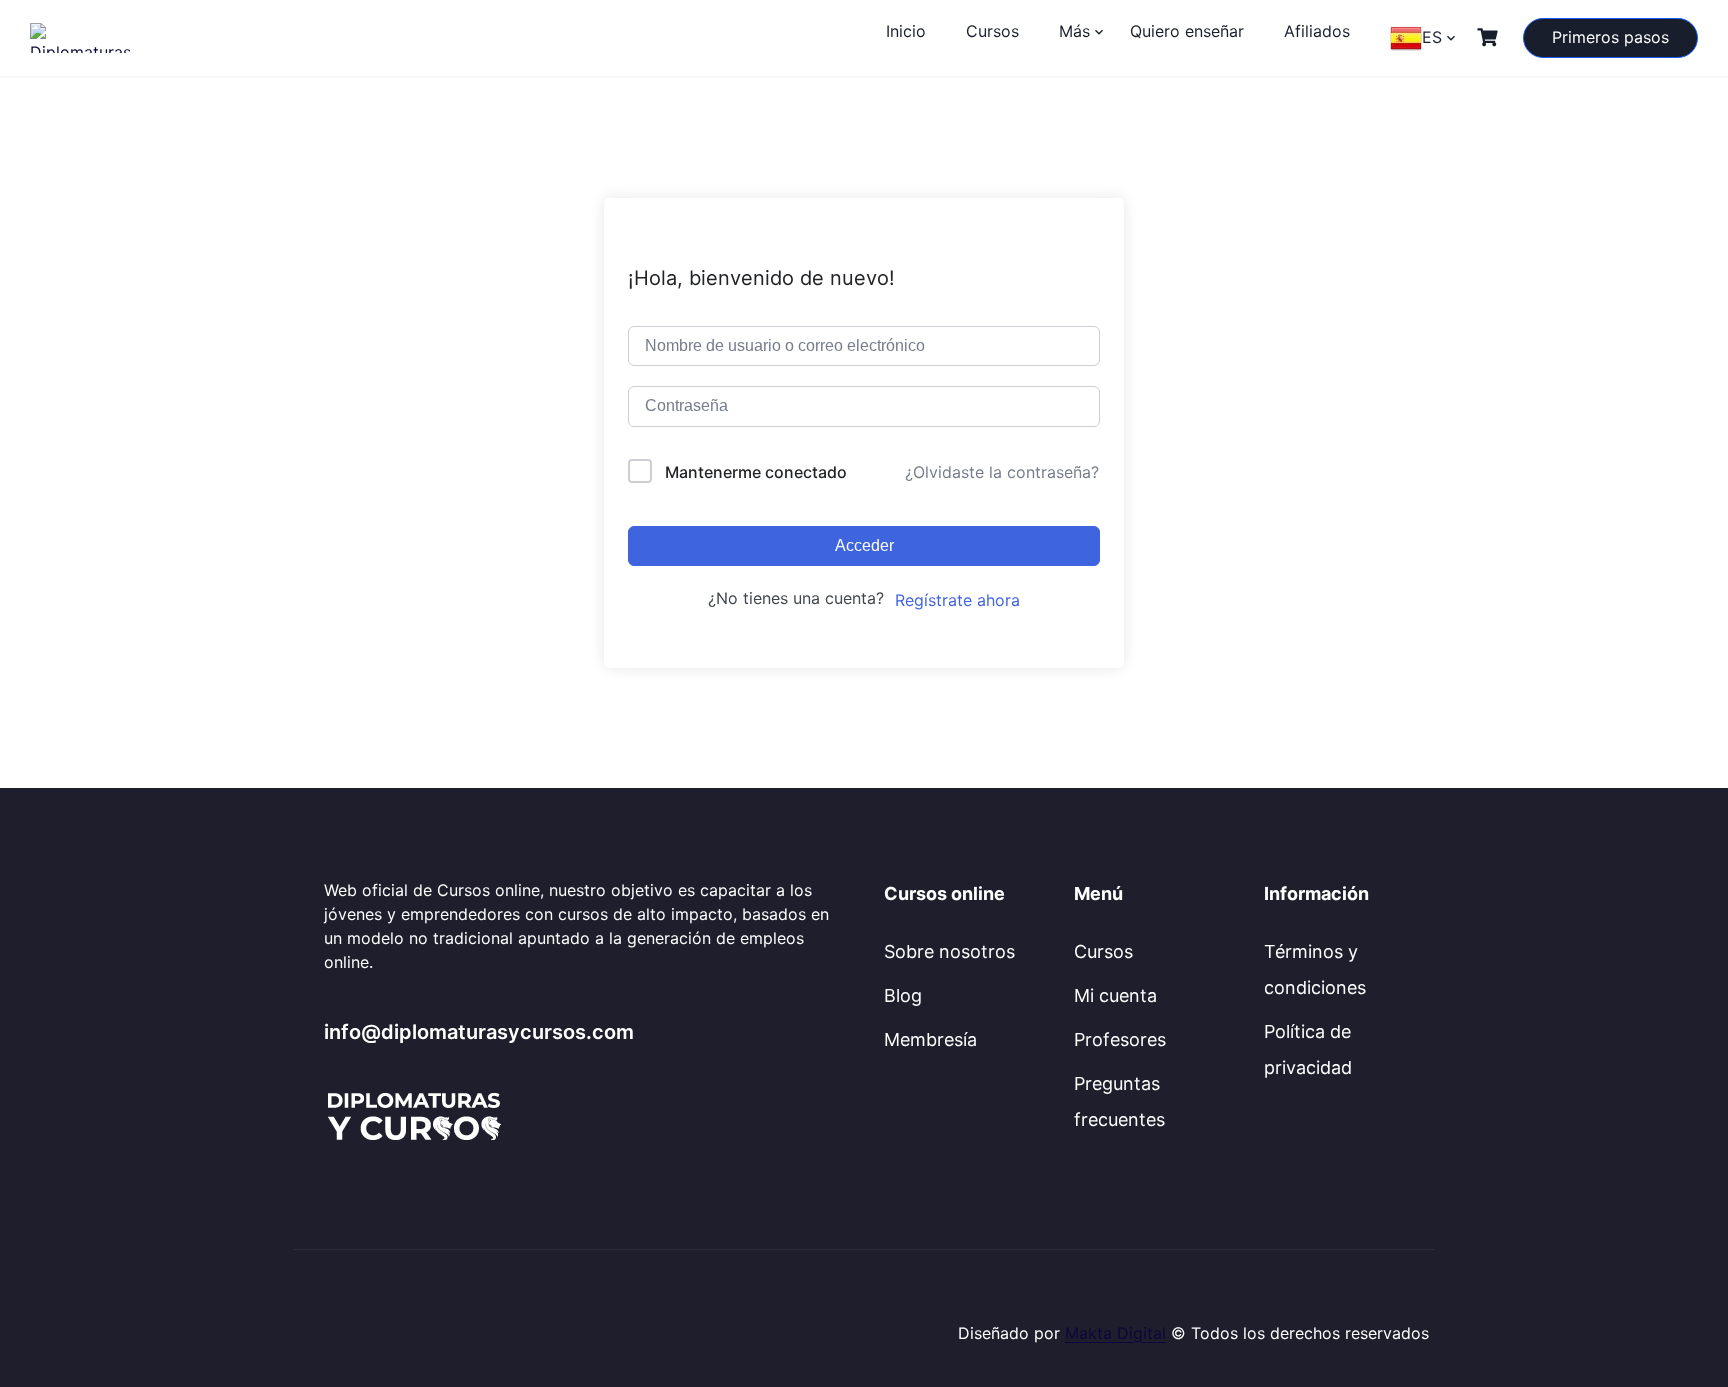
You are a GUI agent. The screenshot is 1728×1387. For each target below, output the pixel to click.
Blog (903, 995)
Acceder (864, 545)
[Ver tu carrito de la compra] (1490, 37)
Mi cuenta (1115, 995)
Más (1074, 31)
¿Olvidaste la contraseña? (1002, 472)
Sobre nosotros (949, 951)
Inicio (906, 31)
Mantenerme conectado (756, 472)
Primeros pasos (1610, 37)
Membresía (930, 1039)
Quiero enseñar (1187, 31)
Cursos (992, 31)
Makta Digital (1115, 1333)
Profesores (1120, 1039)
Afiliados (1317, 31)
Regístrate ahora (957, 600)
